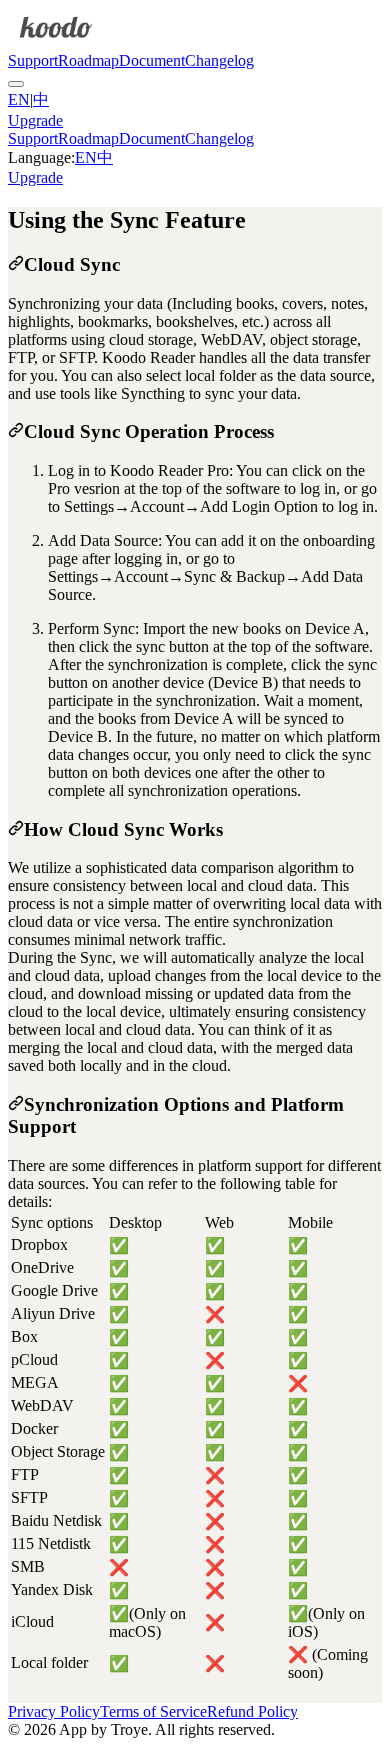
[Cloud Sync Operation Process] (16, 431)
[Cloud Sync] (16, 264)
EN (19, 99)
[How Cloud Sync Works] (16, 829)
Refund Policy (252, 1711)
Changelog (219, 60)
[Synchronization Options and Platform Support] (16, 1104)
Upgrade (35, 120)
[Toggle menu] (16, 84)
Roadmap (88, 60)
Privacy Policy (54, 1711)
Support (33, 60)
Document (152, 60)
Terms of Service (153, 1711)
